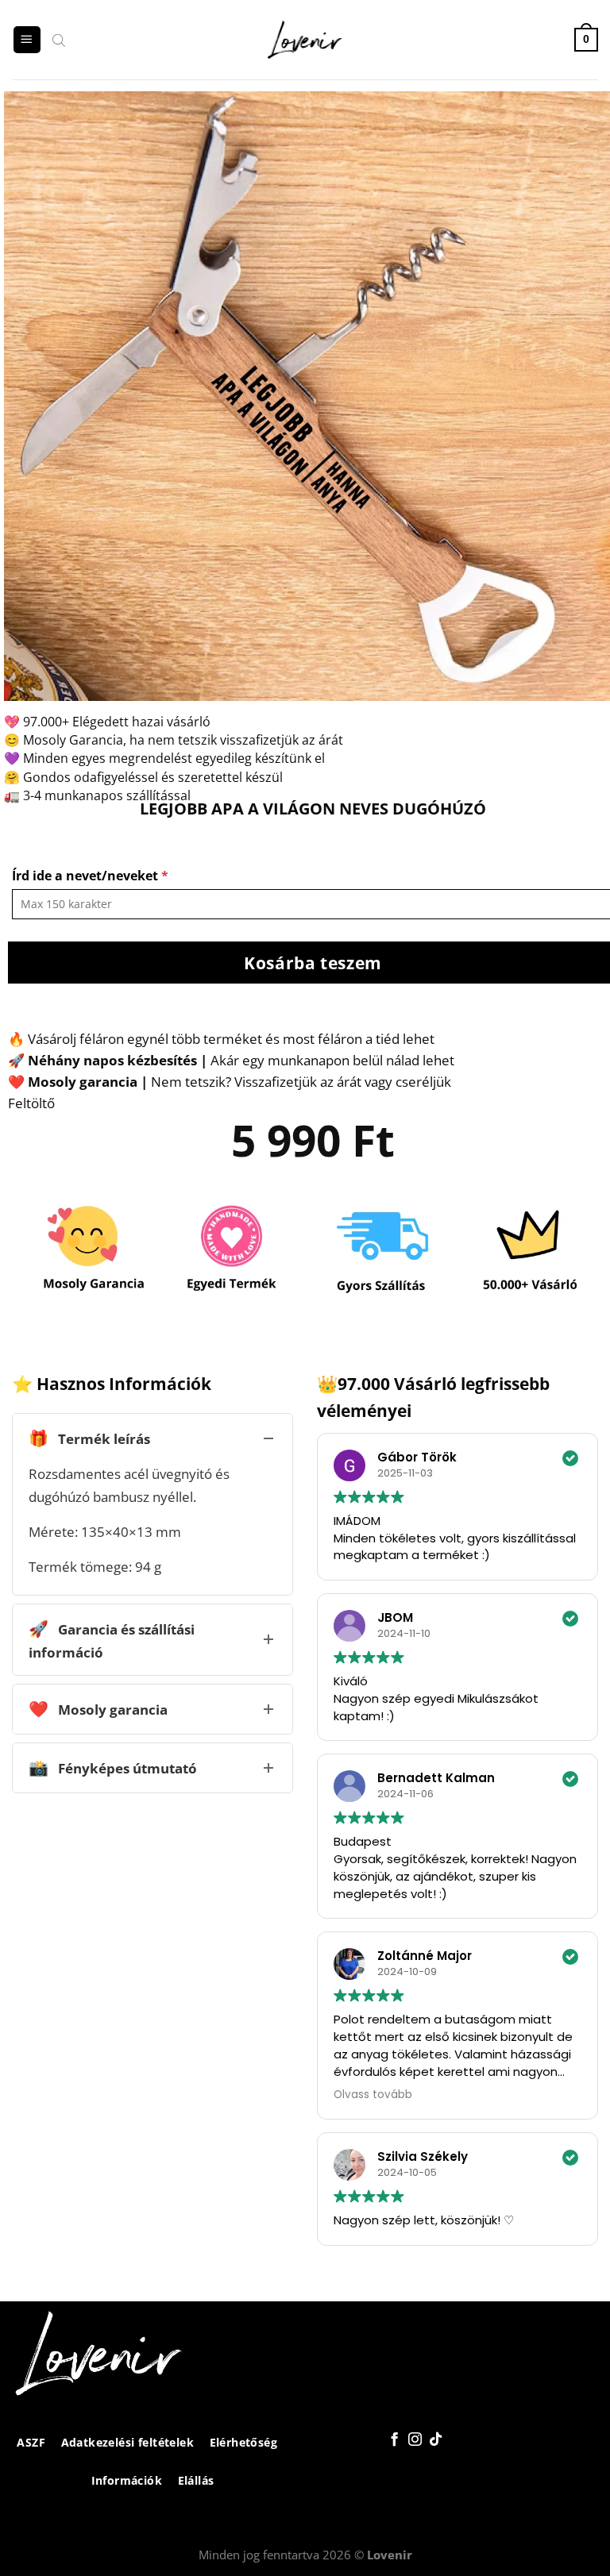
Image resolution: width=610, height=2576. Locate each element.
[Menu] (27, 40)
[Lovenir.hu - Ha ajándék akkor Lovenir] (305, 40)
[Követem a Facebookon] (394, 2440)
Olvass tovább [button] (373, 2095)
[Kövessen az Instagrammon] (414, 2440)
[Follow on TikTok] (435, 2440)
